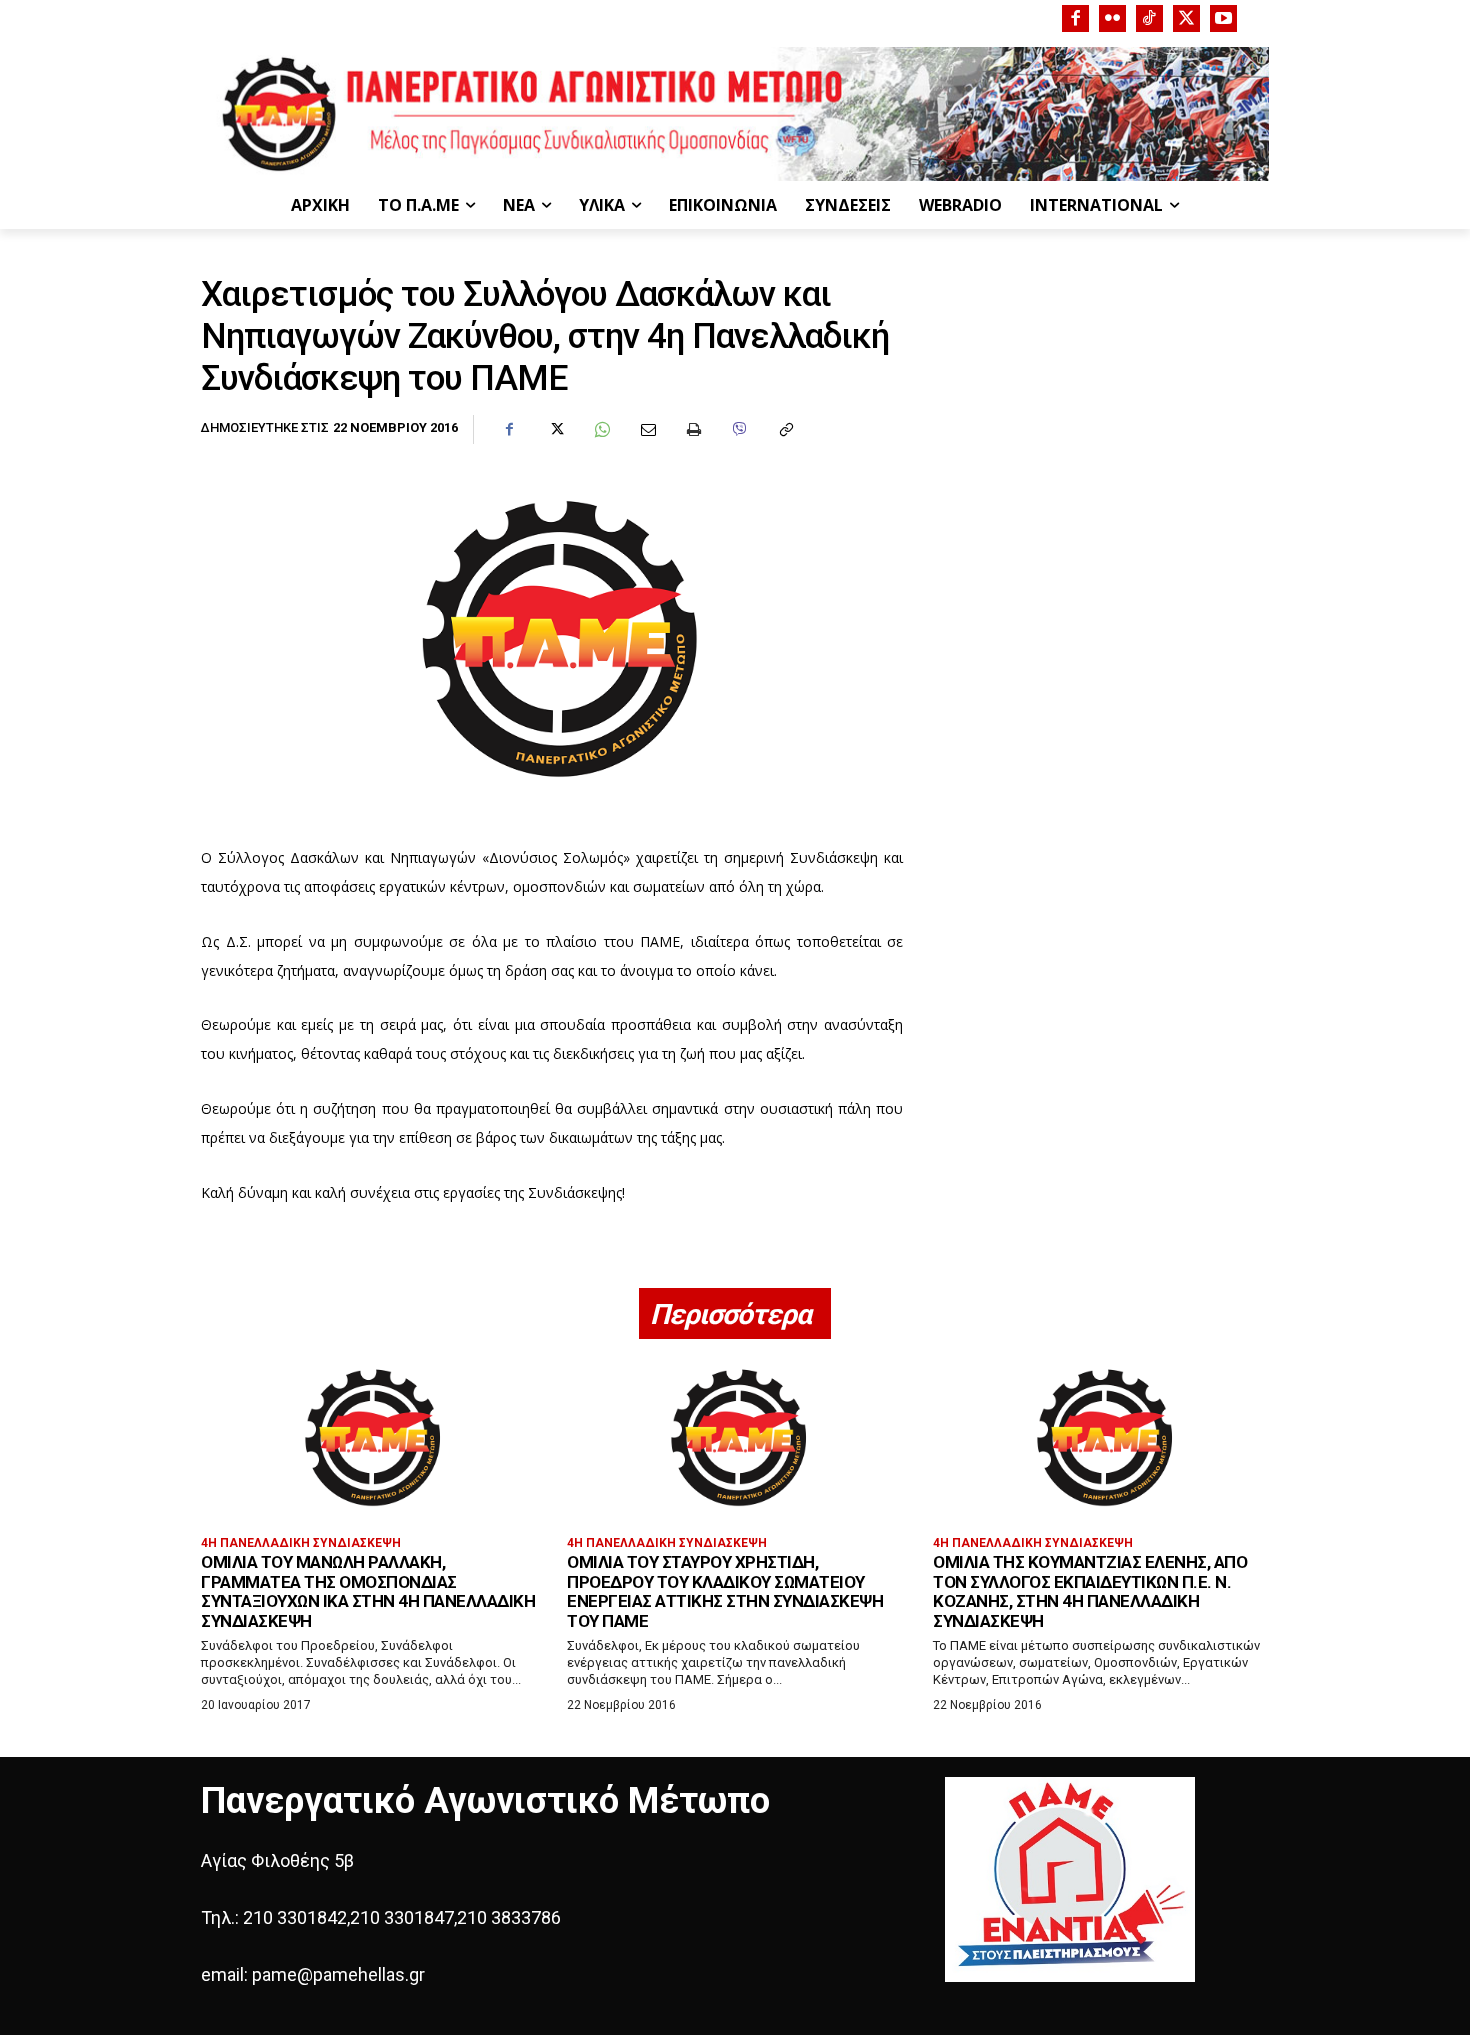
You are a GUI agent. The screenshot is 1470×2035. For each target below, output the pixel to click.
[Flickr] (1112, 18)
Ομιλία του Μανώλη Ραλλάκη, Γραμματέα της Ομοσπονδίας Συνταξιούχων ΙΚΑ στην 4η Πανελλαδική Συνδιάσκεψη (368, 1591)
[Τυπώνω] (693, 430)
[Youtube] (1223, 18)
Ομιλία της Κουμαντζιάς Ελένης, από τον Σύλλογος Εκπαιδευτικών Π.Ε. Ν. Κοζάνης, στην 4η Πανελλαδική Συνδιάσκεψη (1090, 1591)
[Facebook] (1075, 18)
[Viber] (739, 430)
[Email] (647, 430)
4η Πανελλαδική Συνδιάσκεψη (301, 1543)
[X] (1186, 18)
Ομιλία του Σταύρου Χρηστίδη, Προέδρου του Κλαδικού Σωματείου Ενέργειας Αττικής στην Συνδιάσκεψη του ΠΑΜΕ (725, 1591)
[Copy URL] (785, 430)
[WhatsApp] (601, 430)
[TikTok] (1149, 18)
